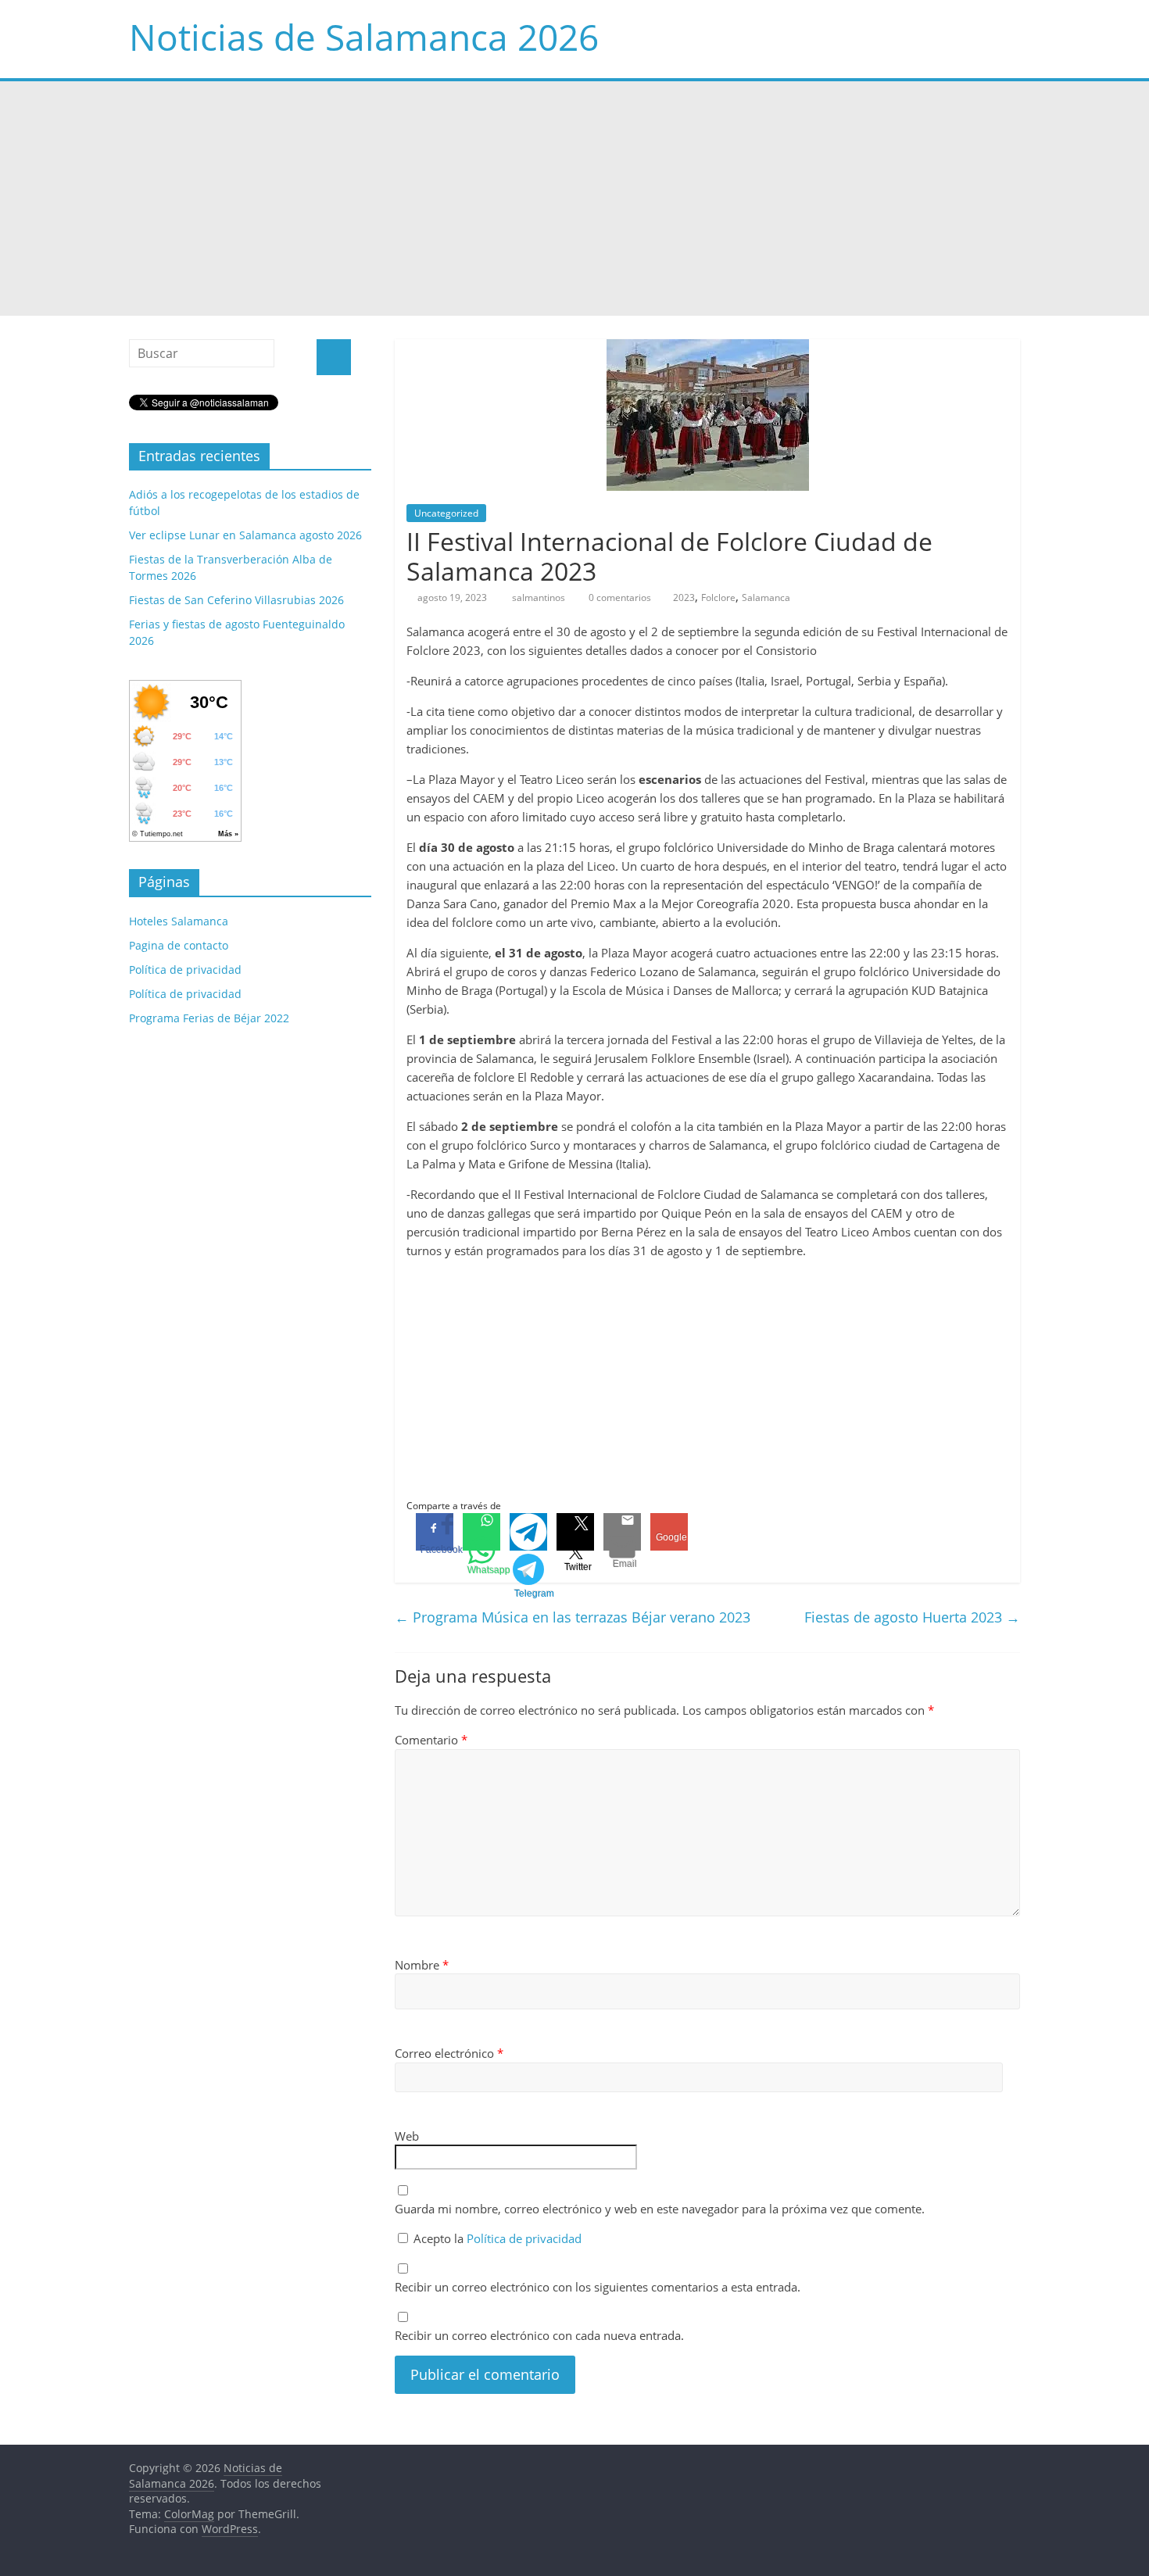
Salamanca (766, 597)
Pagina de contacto (179, 945)
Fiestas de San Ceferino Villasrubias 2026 (236, 600)
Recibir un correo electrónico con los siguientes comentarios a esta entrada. (598, 2287)
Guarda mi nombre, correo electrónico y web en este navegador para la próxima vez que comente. (660, 2209)
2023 (684, 597)
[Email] (622, 1532)
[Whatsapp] (481, 1532)
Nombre (422, 1965)
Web (407, 2136)
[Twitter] (575, 1532)
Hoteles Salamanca (179, 921)
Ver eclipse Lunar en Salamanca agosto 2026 (245, 535)
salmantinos (540, 597)
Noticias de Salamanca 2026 (364, 37)
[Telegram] (528, 1532)
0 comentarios (619, 597)
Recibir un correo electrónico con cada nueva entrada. (539, 2335)
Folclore (718, 597)
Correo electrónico (449, 2053)
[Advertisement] (574, 199)
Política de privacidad (524, 2238)
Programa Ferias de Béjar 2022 (209, 1018)
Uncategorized (446, 513)
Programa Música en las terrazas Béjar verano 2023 (573, 1617)
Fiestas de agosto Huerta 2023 (912, 1617)
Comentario (431, 1740)
